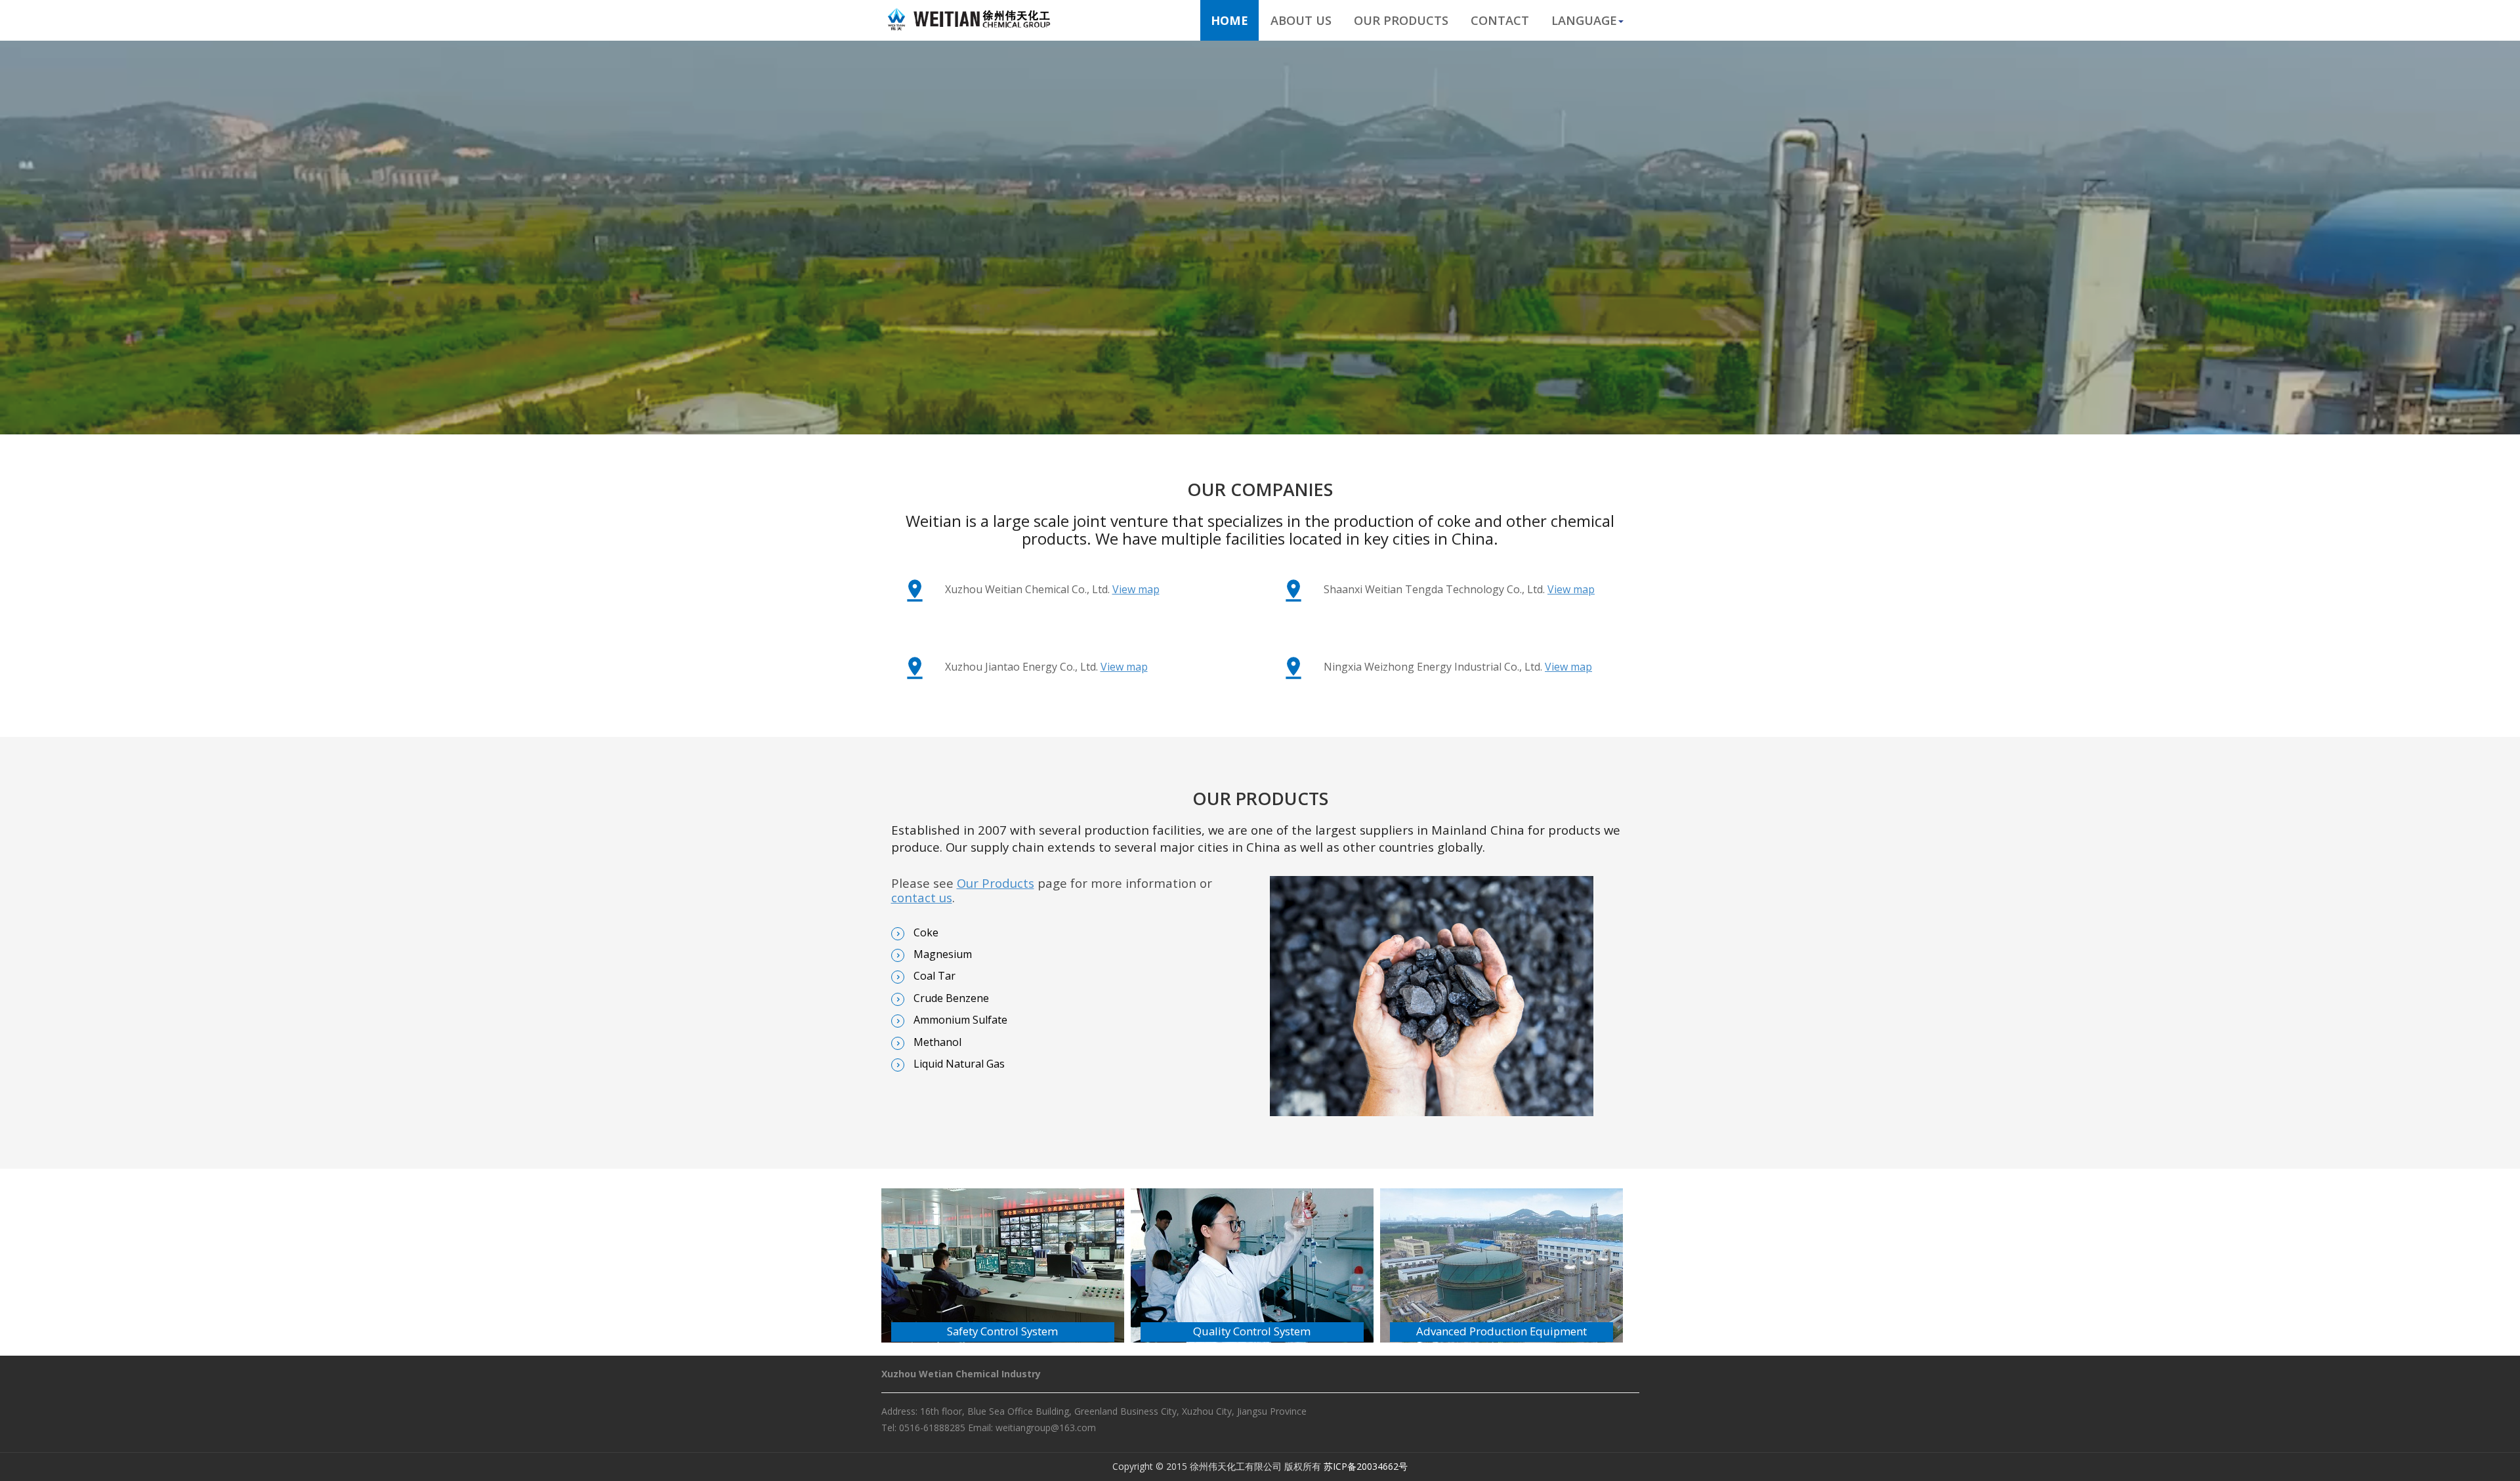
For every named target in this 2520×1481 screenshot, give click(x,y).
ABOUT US (1301, 20)
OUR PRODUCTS (1401, 20)
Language (1584, 20)
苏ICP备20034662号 (1366, 1466)
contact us (922, 897)
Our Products (996, 883)
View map (1136, 589)
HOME (1229, 20)
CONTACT (1500, 20)
